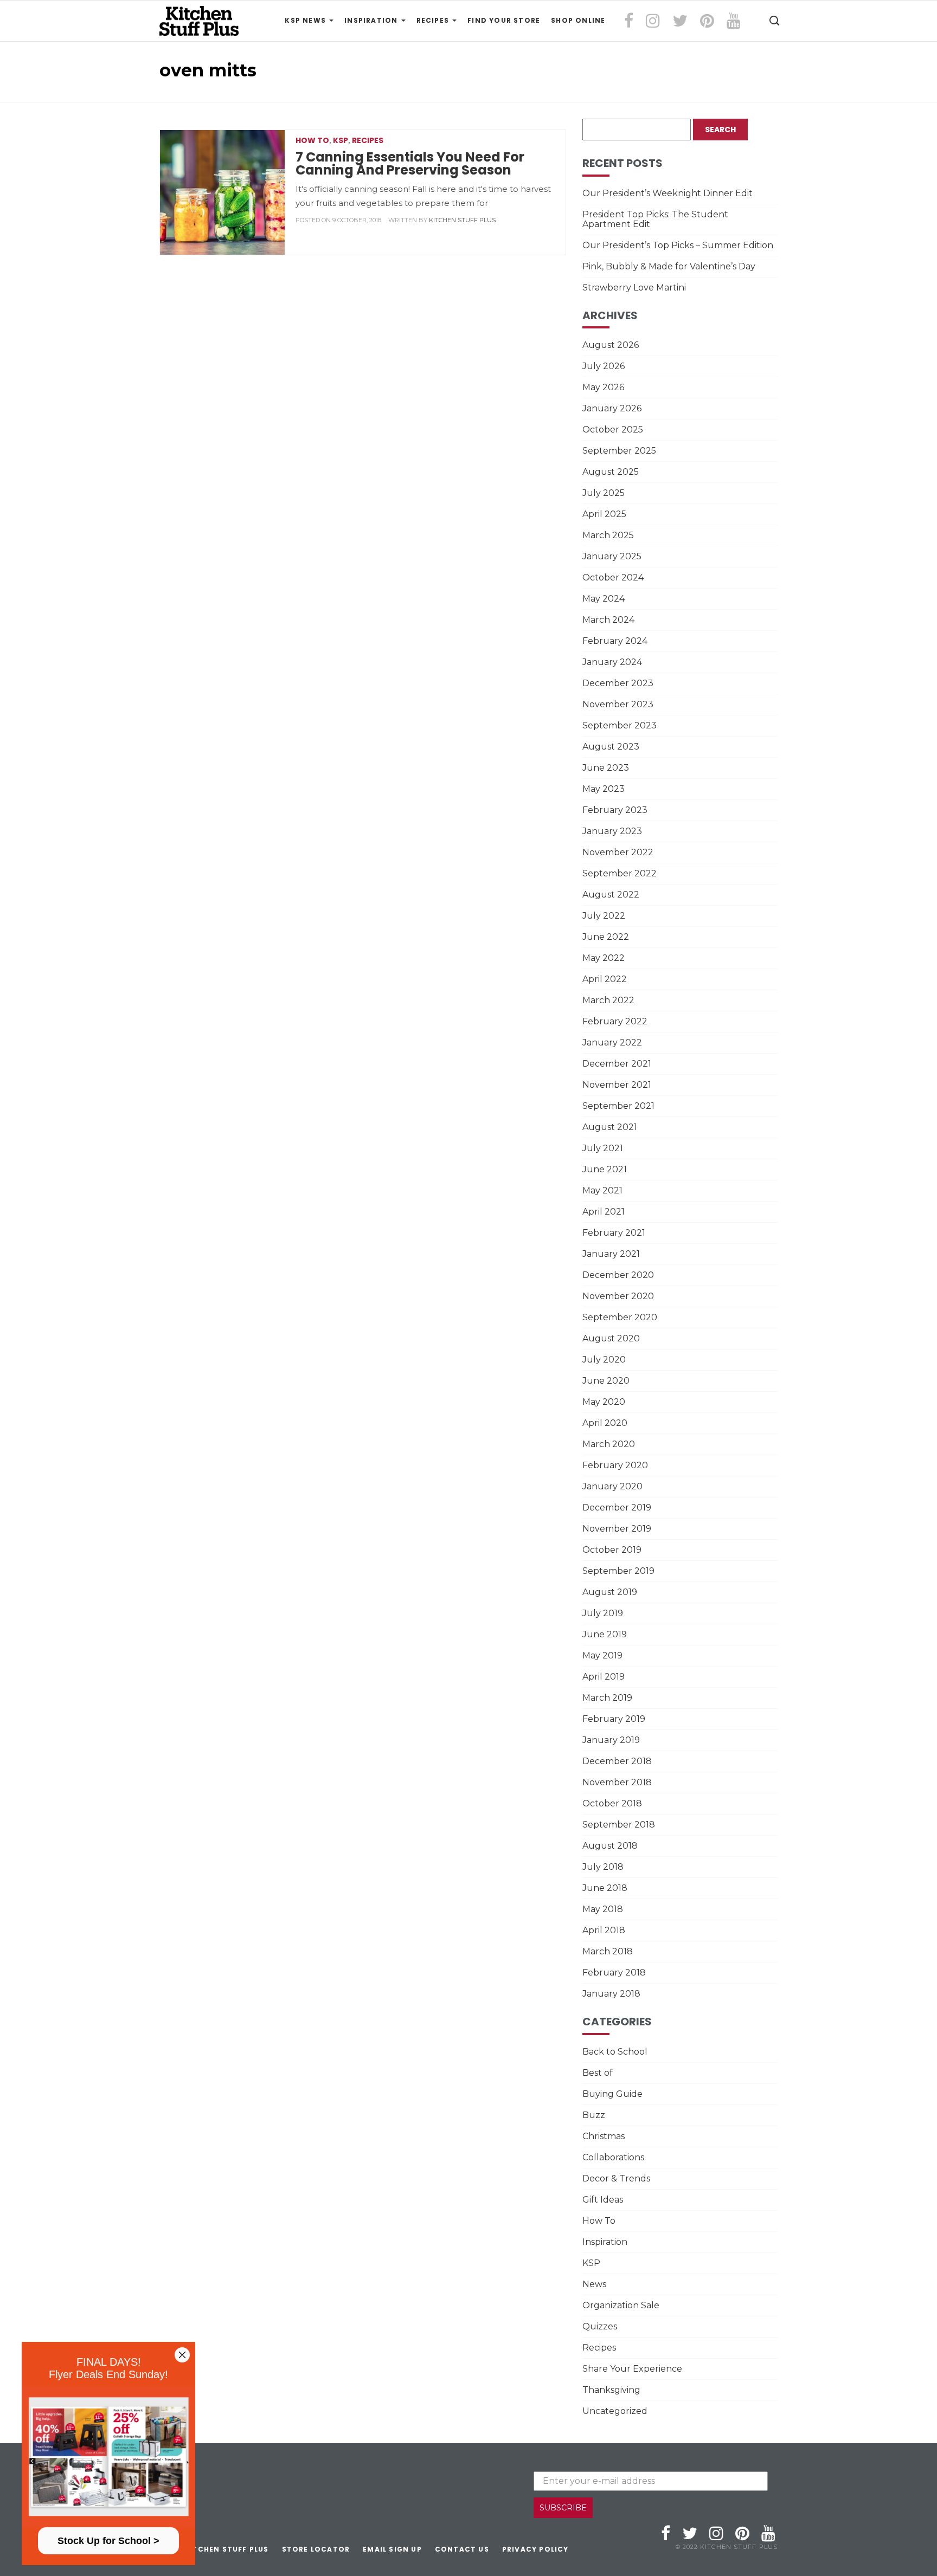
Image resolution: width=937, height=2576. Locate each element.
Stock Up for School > (108, 2541)
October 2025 (613, 430)
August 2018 (610, 1846)
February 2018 (614, 1973)
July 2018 (603, 1867)
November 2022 (618, 852)
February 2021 (614, 1233)
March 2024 (608, 620)
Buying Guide (612, 2094)
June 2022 (606, 937)
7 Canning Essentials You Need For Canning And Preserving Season (410, 163)
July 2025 (604, 493)
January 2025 (612, 556)
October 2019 (612, 1550)
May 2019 (602, 1655)
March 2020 (609, 1444)
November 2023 (618, 704)
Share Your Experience (632, 2369)
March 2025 (608, 535)
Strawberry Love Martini (634, 288)
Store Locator (316, 2549)
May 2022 (604, 958)
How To (312, 140)
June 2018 (605, 1888)
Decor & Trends (616, 2178)
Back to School (615, 2052)
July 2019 (603, 1613)
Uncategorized (615, 2411)
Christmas (604, 2136)
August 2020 (611, 1338)
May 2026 (603, 387)
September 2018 (619, 1825)
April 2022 (605, 979)
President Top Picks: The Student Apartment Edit (655, 219)
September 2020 (620, 1317)
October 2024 (613, 577)
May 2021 (602, 1190)
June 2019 (605, 1634)
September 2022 (620, 873)
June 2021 (605, 1169)
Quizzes (600, 2326)
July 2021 (603, 1148)
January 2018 (611, 1994)
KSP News (306, 20)
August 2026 (611, 345)
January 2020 (612, 1486)
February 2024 (615, 641)
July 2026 (604, 366)
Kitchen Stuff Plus (462, 220)
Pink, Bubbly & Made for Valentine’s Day (669, 266)
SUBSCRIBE (563, 2508)
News (594, 2284)
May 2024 (604, 599)
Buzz (594, 2115)
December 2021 (617, 1064)
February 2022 (615, 1021)
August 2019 (610, 1592)
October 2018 (612, 1803)
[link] (108, 2457)
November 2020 (618, 1296)
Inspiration (372, 20)
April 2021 (604, 1212)
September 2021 (618, 1106)
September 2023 (620, 725)
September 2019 (618, 1571)
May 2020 (604, 1402)
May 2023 (604, 789)
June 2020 (606, 1381)
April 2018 (604, 1930)
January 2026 (612, 408)
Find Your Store (504, 20)
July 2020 (604, 1360)
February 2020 (615, 1465)
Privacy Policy (535, 2549)
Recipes (434, 20)
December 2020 (618, 1275)
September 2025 (619, 451)
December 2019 (617, 1507)
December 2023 (618, 683)
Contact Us (462, 2549)
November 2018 (617, 1782)
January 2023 (612, 831)
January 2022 (612, 1042)
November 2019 (617, 1529)
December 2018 (617, 1761)
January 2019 (611, 1740)
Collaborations (613, 2157)
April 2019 (604, 1677)
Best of (598, 2073)
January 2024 (612, 662)
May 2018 (603, 1909)
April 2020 (605, 1423)
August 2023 (611, 747)
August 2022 (611, 895)
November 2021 (617, 1085)
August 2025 (611, 472)
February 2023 (615, 810)
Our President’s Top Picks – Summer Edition (678, 245)
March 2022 (608, 1000)
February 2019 (614, 1719)
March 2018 (608, 1951)
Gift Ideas (603, 2200)
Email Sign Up (392, 2549)
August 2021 (610, 1127)
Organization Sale (621, 2305)
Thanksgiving (611, 2390)
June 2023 (606, 768)
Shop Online (578, 20)
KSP (341, 140)
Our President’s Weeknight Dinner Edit (668, 193)
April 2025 (604, 514)
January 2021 (611, 1254)
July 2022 (604, 916)
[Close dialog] (182, 2355)
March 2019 (607, 1698)
